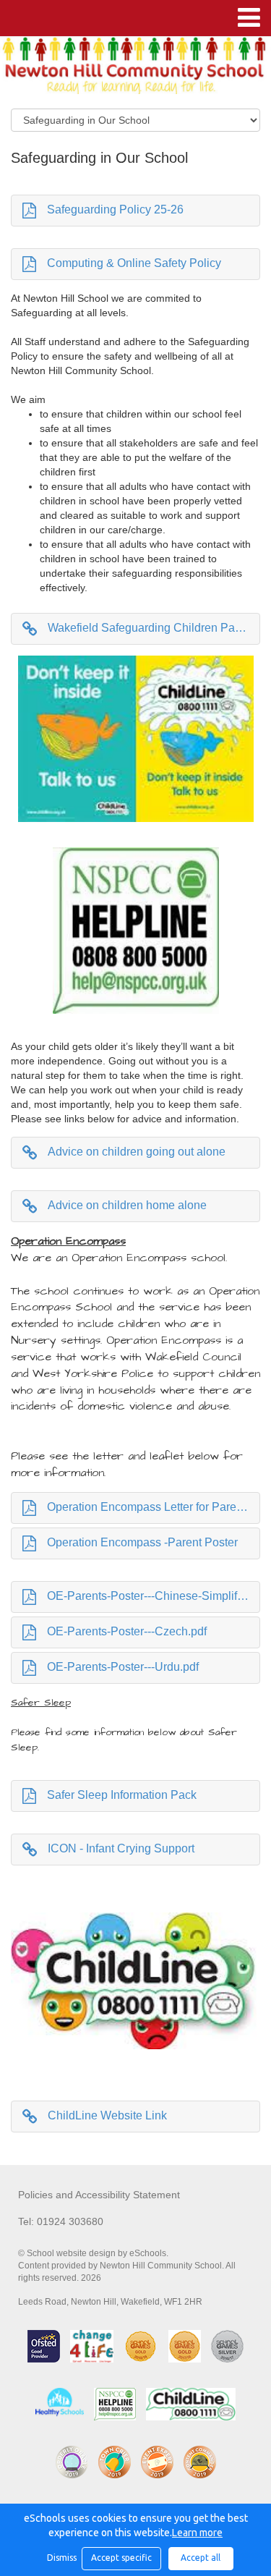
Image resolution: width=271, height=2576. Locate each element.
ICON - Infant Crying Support (121, 1848)
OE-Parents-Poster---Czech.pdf (127, 1631)
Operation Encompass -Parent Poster (142, 1542)
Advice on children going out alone (137, 1152)
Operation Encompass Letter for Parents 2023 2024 (154, 1507)
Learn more (197, 2533)
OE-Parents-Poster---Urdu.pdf (123, 1667)
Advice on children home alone (127, 1205)
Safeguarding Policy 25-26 (115, 209)
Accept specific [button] (121, 2558)
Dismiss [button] (61, 2558)
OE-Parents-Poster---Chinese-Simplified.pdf (154, 1596)
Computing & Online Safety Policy (134, 263)
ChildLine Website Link (107, 2115)
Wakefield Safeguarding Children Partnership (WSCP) (154, 628)
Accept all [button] (201, 2558)
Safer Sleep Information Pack (122, 1795)
